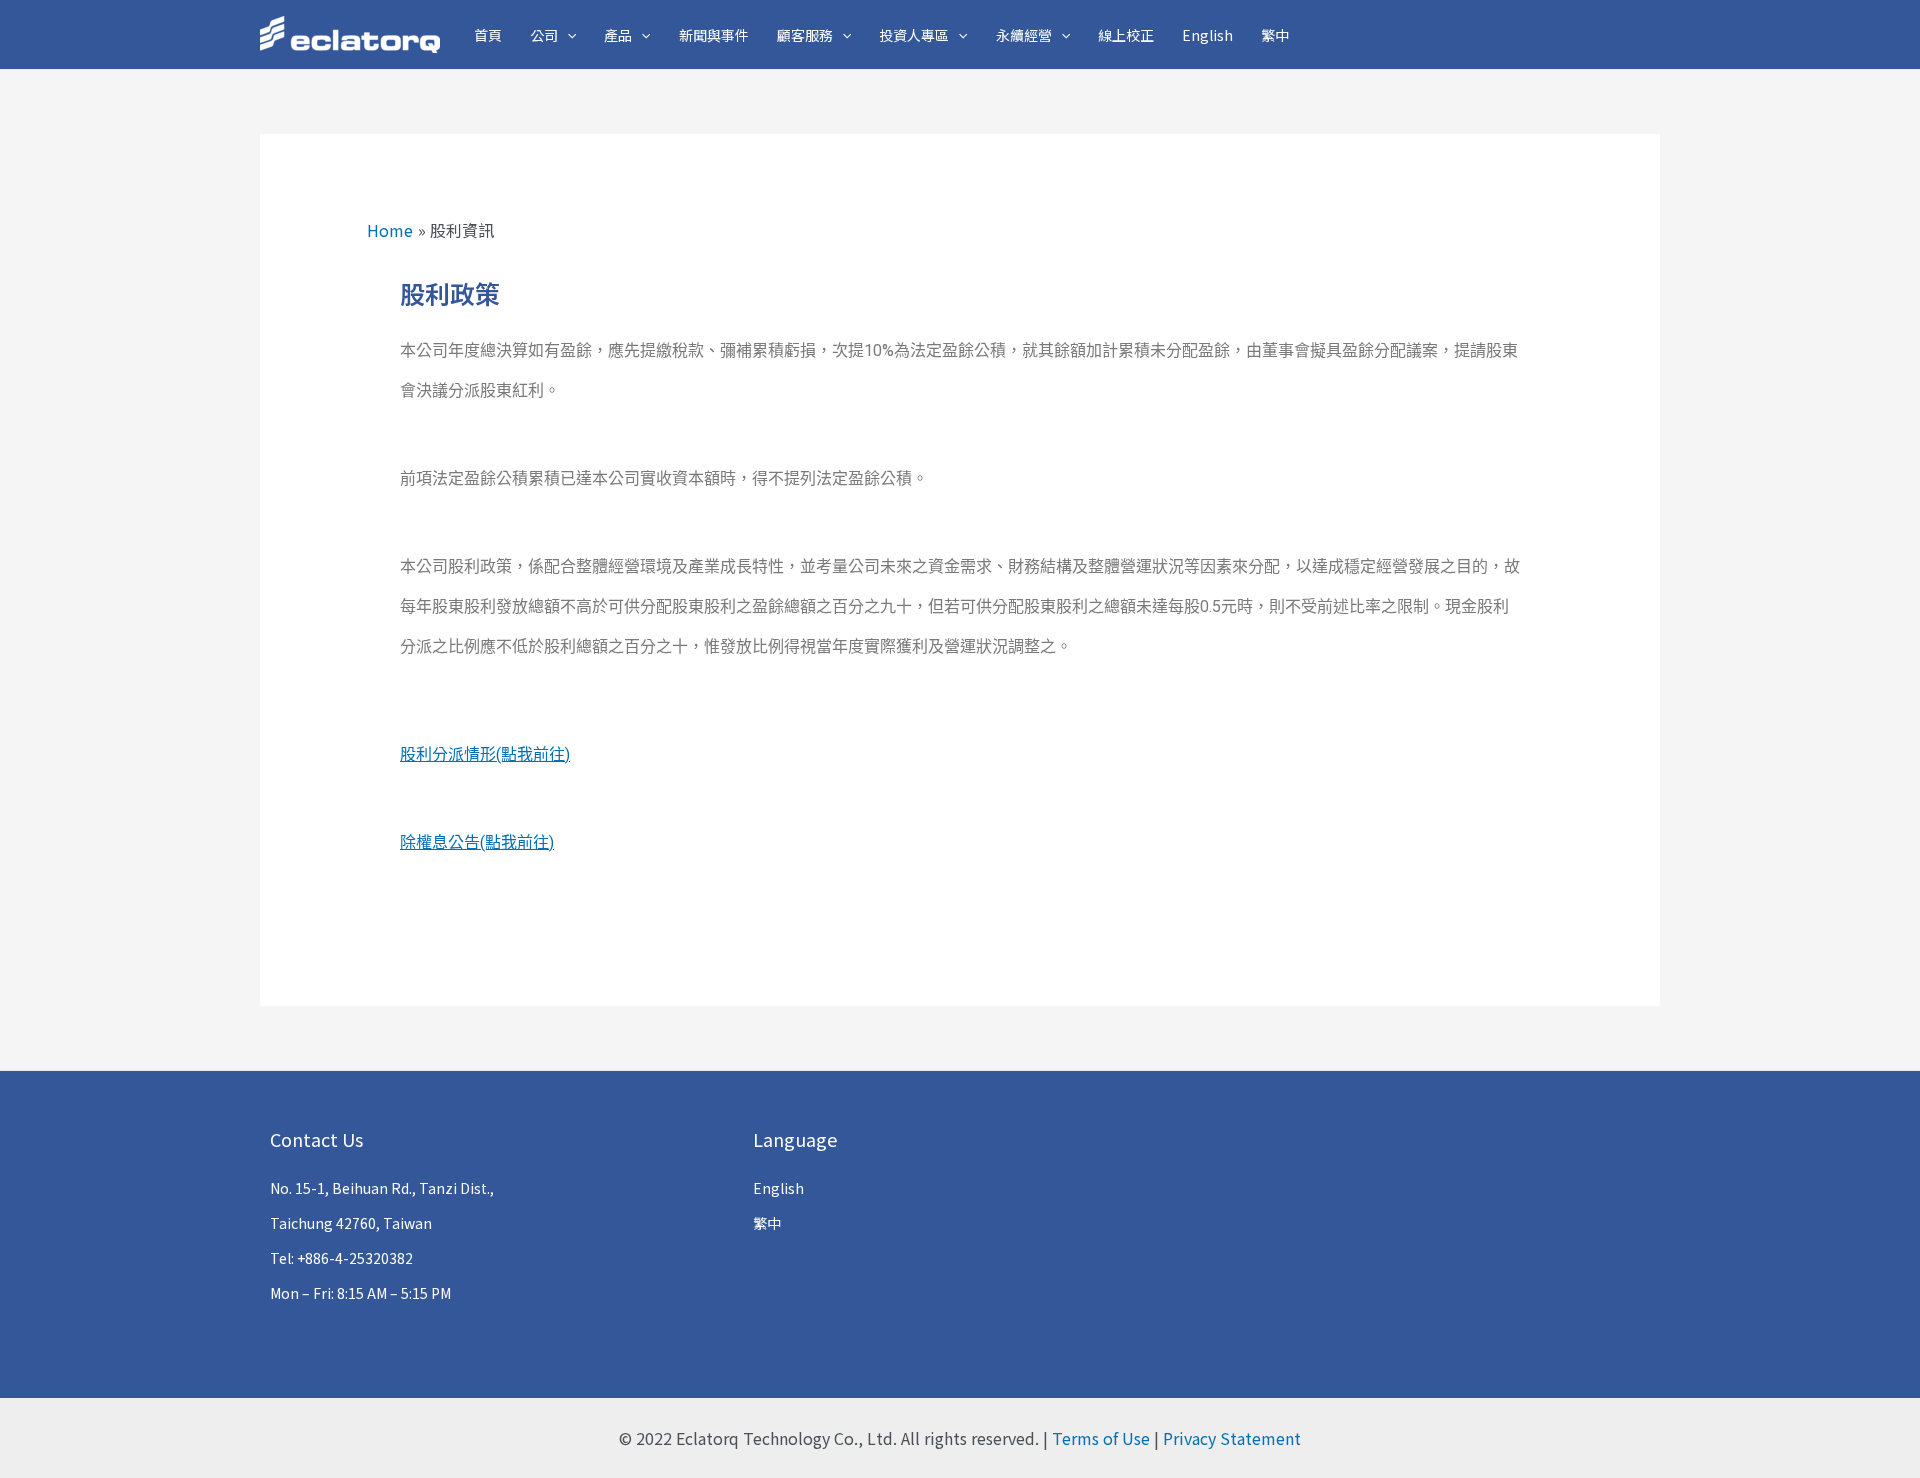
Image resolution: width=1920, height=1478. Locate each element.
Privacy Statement (1232, 1438)
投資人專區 (914, 35)
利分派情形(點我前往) (493, 754)
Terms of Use (1101, 1438)
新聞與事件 (714, 35)
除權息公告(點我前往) (477, 842)
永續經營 (1024, 35)
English (1207, 35)
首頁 (488, 35)
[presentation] (567, 35)
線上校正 (1126, 35)
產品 (618, 35)
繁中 (1275, 35)
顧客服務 (805, 35)
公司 (544, 35)
